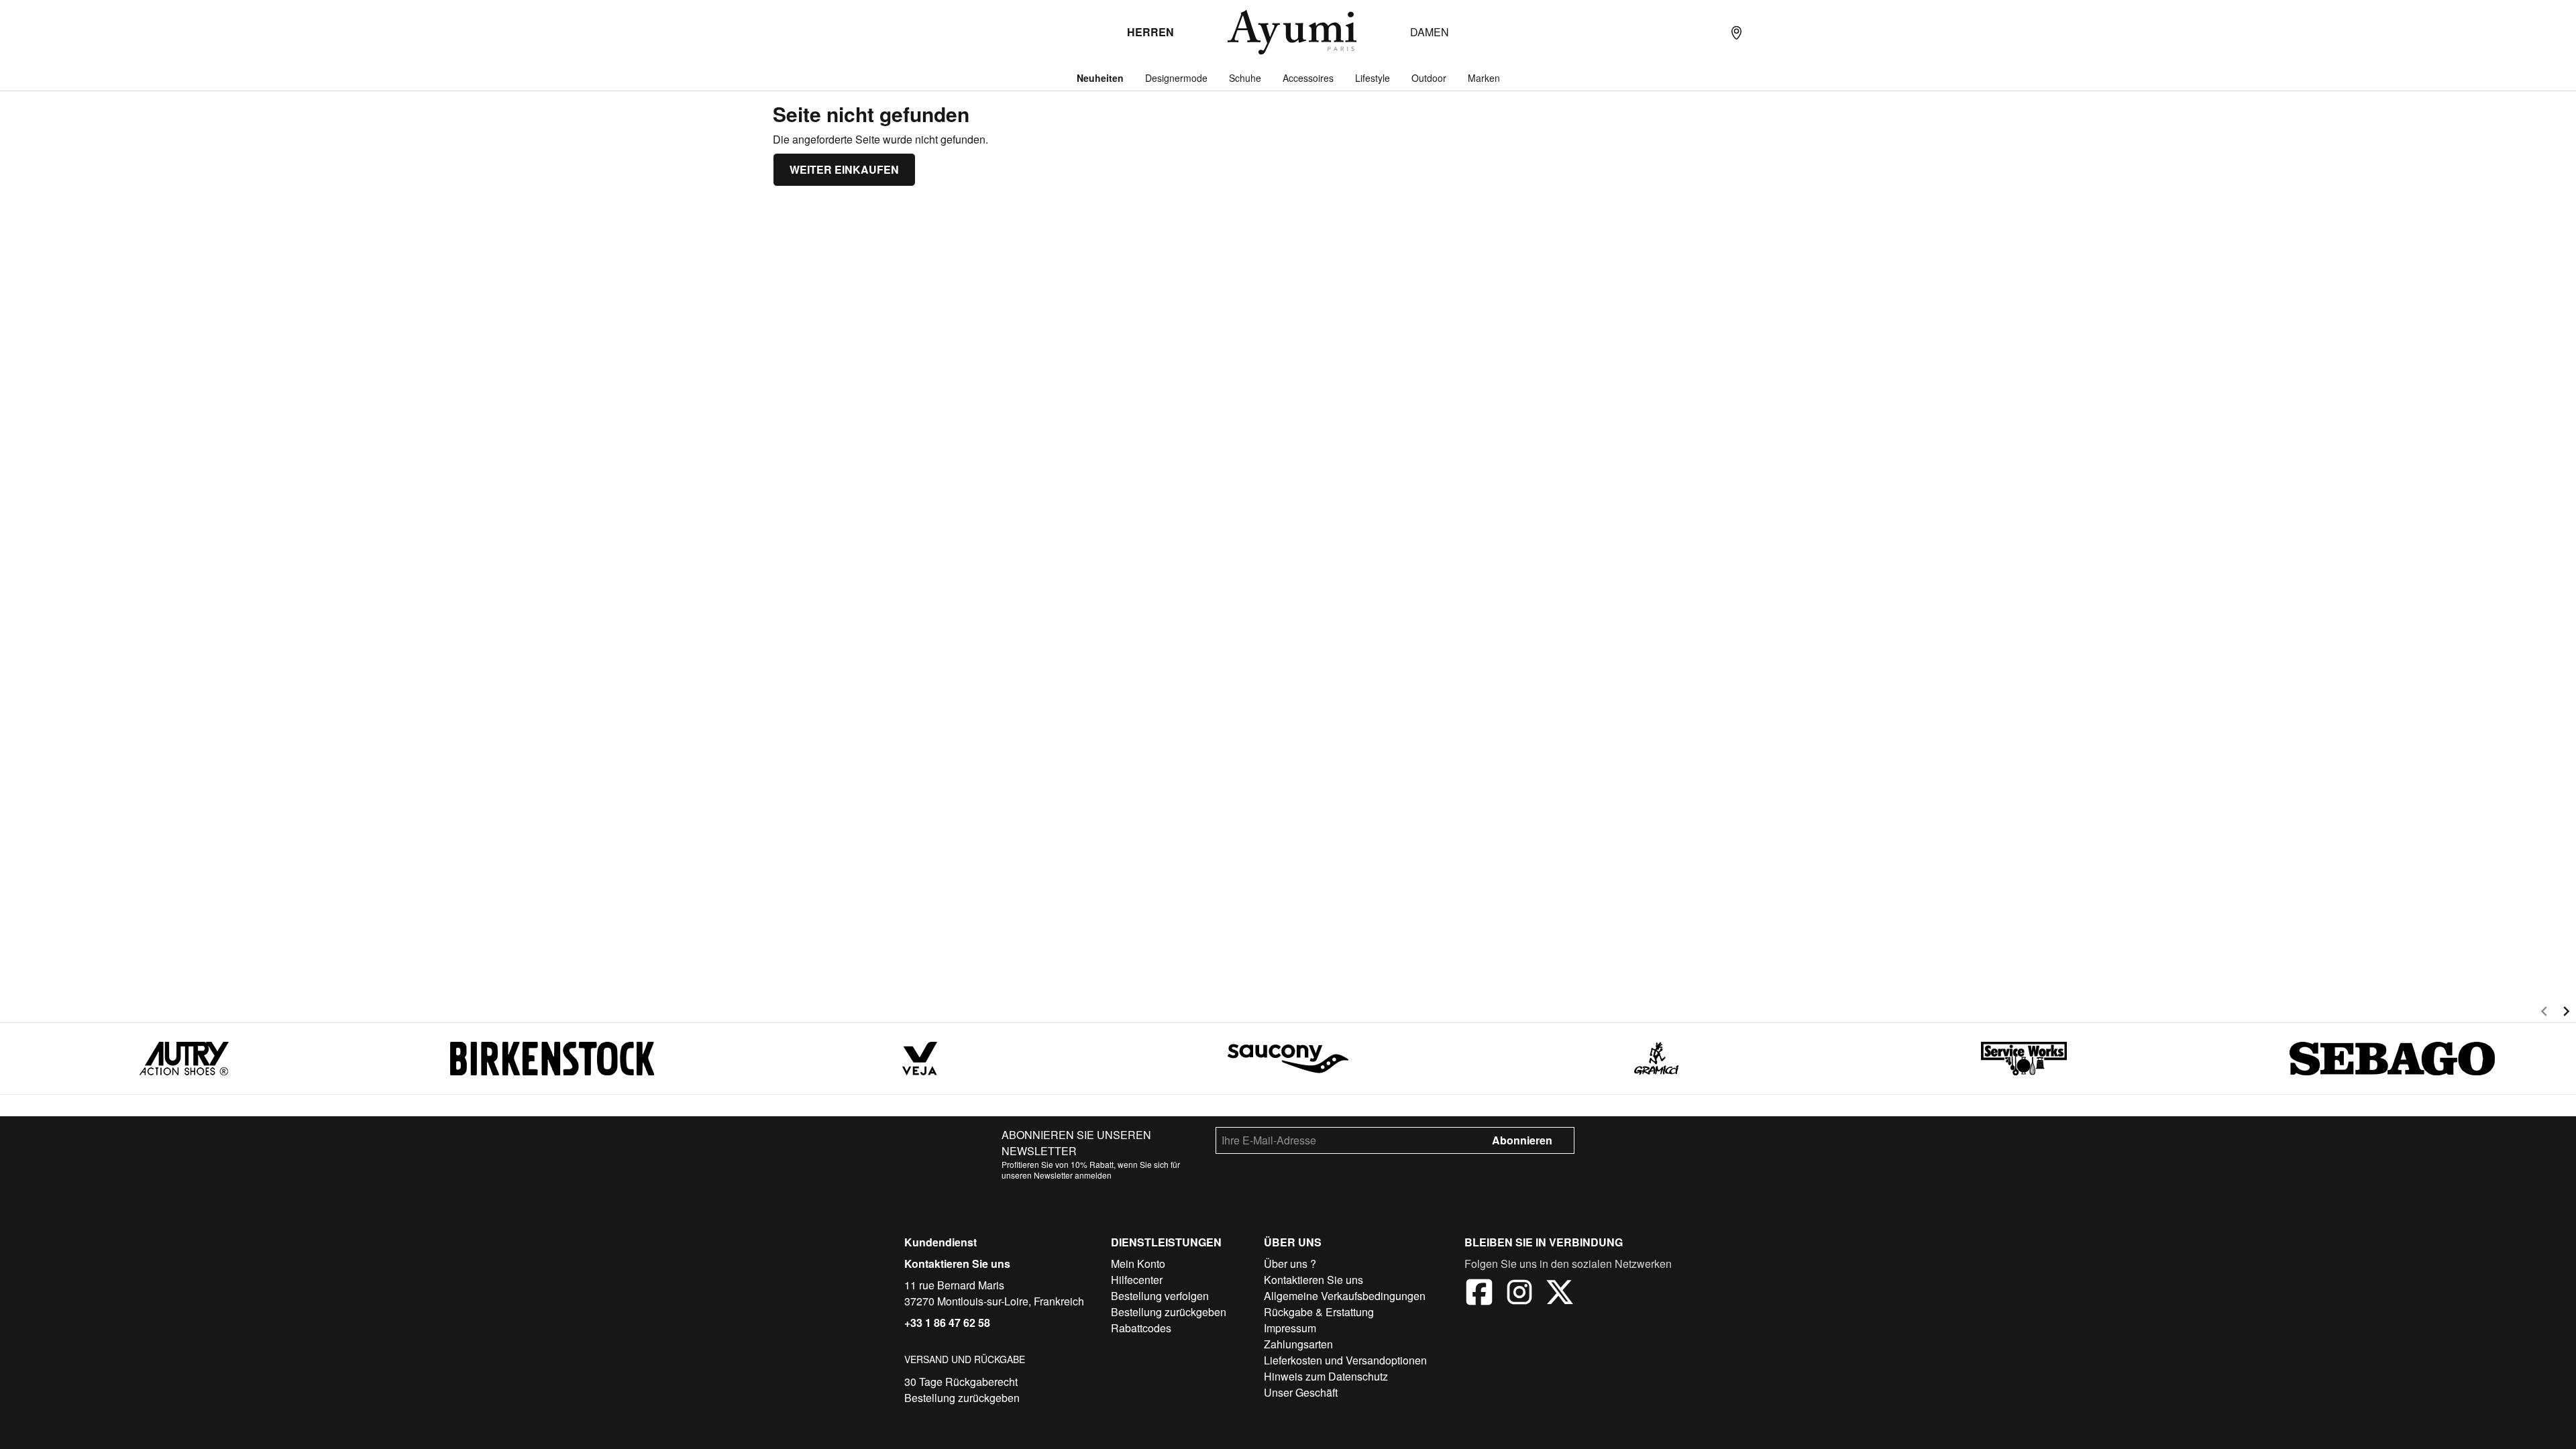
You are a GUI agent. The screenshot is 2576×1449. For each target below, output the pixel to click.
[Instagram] (1519, 1294)
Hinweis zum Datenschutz (1326, 1376)
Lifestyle (1373, 78)
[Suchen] (1709, 32)
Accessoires (1308, 78)
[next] (2566, 1013)
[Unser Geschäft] (1736, 32)
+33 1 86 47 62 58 (947, 1323)
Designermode (1176, 78)
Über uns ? (1290, 1264)
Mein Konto (1138, 1264)
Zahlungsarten (1298, 1344)
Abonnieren (1522, 1140)
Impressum (1290, 1328)
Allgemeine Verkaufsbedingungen (1345, 1296)
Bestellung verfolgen (1160, 1296)
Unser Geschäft (1301, 1392)
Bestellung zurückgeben (962, 1398)
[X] (1560, 1294)
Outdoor (1429, 78)
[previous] (2544, 1013)
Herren (1150, 32)
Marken (1484, 78)
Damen (1430, 32)
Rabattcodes (1141, 1328)
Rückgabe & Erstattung (1319, 1312)
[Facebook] (1479, 1294)
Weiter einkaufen (844, 169)
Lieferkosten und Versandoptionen (1345, 1360)
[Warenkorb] (1790, 32)
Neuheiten (1100, 78)
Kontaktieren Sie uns (957, 1264)
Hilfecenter (1137, 1280)
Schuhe (1245, 78)
